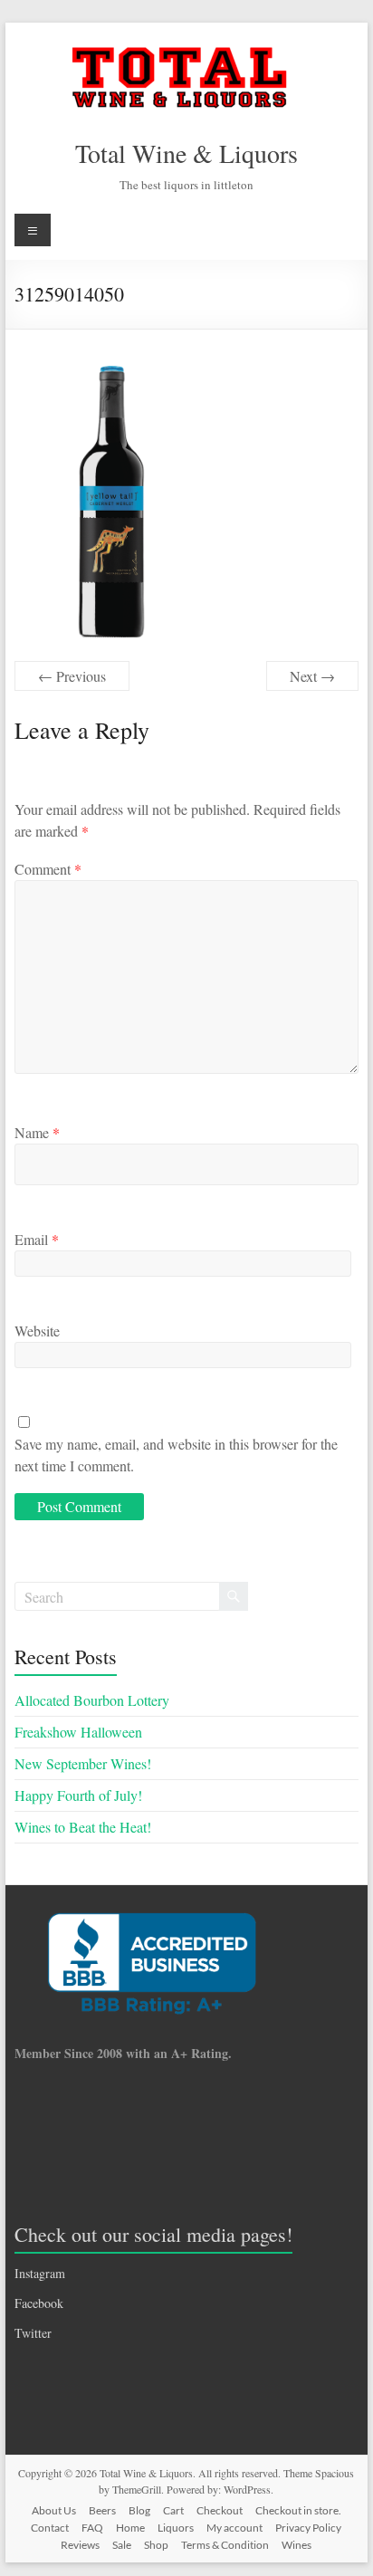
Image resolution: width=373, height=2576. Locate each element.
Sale (122, 2545)
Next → (312, 676)
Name (37, 1132)
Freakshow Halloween (78, 1732)
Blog (139, 2510)
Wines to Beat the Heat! (83, 1827)
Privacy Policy (308, 2528)
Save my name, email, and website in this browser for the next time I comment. (176, 1455)
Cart (173, 2510)
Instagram (40, 2273)
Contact (50, 2528)
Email (37, 1239)
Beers (102, 2510)
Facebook (39, 2303)
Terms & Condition (225, 2545)
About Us (54, 2510)
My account (234, 2528)
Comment (48, 869)
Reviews (80, 2545)
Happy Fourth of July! (78, 1795)
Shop (156, 2545)
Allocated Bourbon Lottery (92, 1700)
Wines (296, 2545)
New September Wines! (83, 1763)
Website (37, 1331)
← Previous (72, 676)
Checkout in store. (298, 2510)
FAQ (92, 2528)
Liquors (176, 2528)
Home (130, 2528)
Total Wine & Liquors (186, 153)
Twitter (33, 2333)
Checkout (220, 2510)
